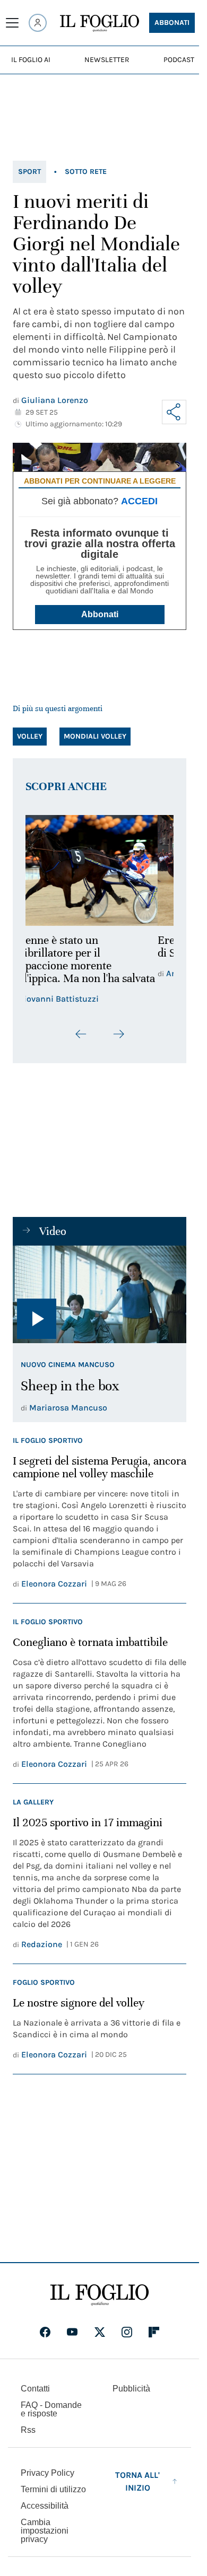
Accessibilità (45, 2506)
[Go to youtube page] (72, 2332)
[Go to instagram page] (127, 2332)
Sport (29, 172)
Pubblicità (131, 2389)
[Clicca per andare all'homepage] (100, 2295)
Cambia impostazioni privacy (45, 2531)
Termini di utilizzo (53, 2489)
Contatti (35, 2389)
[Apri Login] (38, 23)
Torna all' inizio (137, 2481)
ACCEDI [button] (139, 501)
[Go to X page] (100, 2332)
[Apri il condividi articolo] (174, 412)
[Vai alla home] (100, 23)
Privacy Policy (48, 2473)
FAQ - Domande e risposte (51, 2409)
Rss (28, 2430)
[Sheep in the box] (100, 1294)
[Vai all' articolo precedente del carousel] (81, 1034)
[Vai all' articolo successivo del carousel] (118, 1034)
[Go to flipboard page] (154, 2332)
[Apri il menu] (12, 23)
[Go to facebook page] (45, 2332)
